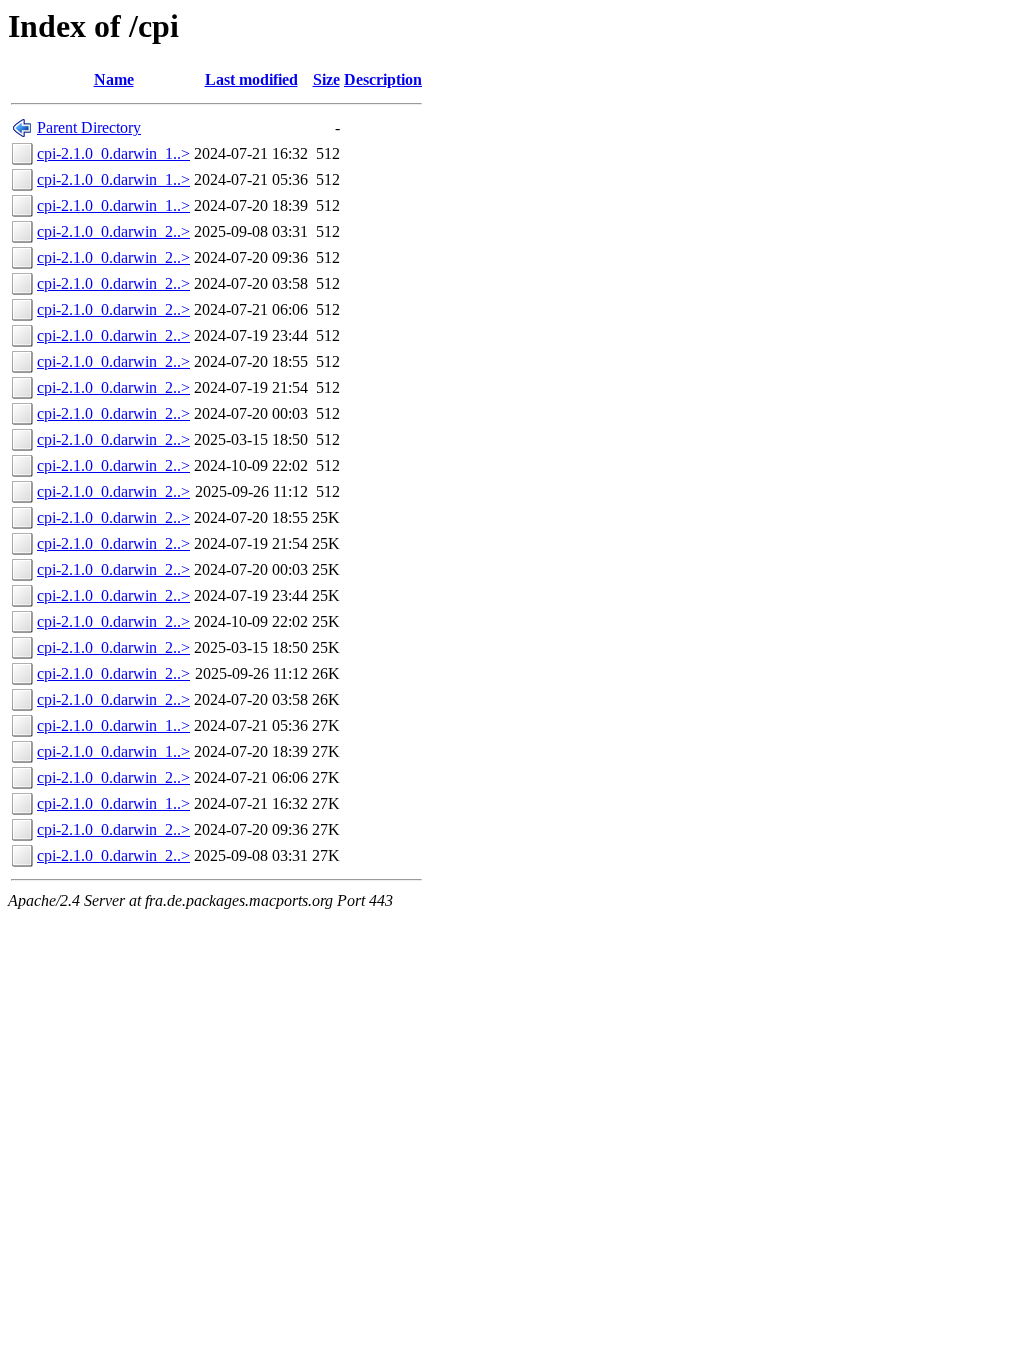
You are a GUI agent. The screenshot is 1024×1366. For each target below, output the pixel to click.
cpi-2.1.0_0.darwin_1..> (113, 153)
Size (326, 79)
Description (383, 79)
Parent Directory (89, 127)
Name (114, 79)
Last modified (251, 79)
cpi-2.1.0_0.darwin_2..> (113, 231)
